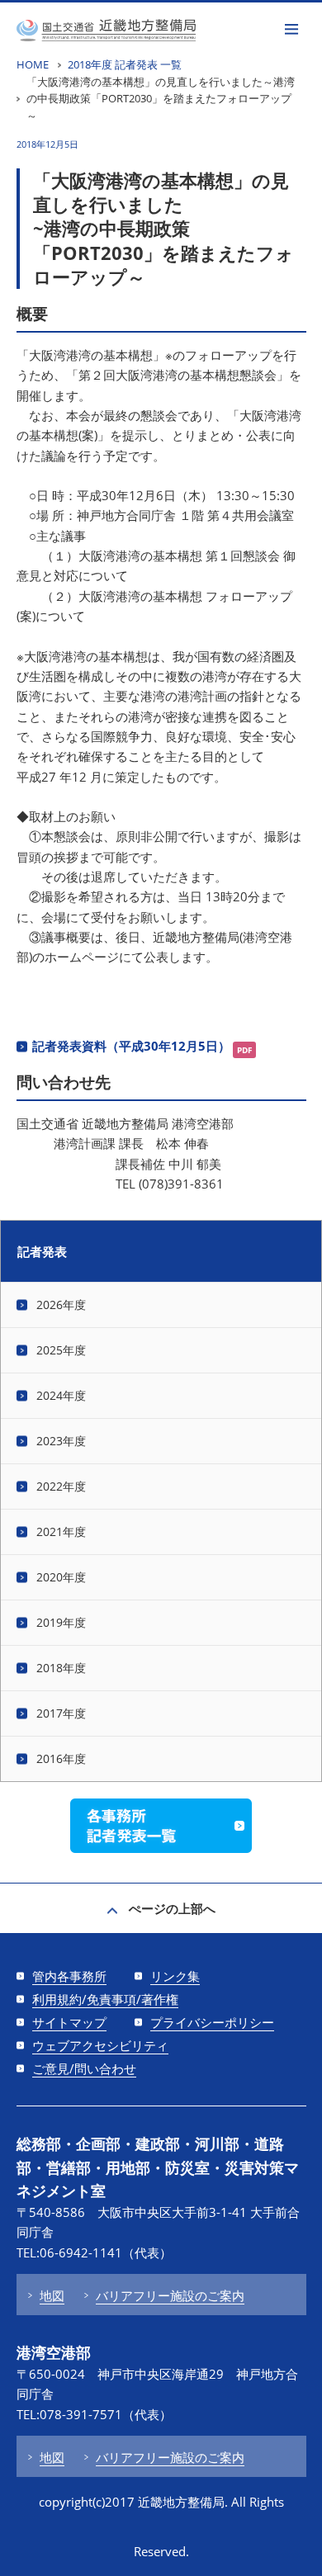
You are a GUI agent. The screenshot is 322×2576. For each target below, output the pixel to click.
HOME (33, 64)
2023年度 (61, 1441)
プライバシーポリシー (212, 2022)
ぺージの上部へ (172, 1908)
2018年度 (61, 1668)
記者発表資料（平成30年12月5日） (131, 1046)
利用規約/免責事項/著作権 (105, 1999)
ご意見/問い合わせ (84, 2068)
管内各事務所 (69, 1976)
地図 (52, 2295)
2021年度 (61, 1531)
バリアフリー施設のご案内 (170, 2295)
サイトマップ (69, 2022)
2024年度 (61, 1395)
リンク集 (175, 1976)
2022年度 (61, 1486)
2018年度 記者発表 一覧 (125, 64)
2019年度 (61, 1622)
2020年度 (61, 1577)
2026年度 (61, 1305)
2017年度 (61, 1713)
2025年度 (61, 1350)
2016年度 (61, 1758)
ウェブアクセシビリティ (100, 2045)
